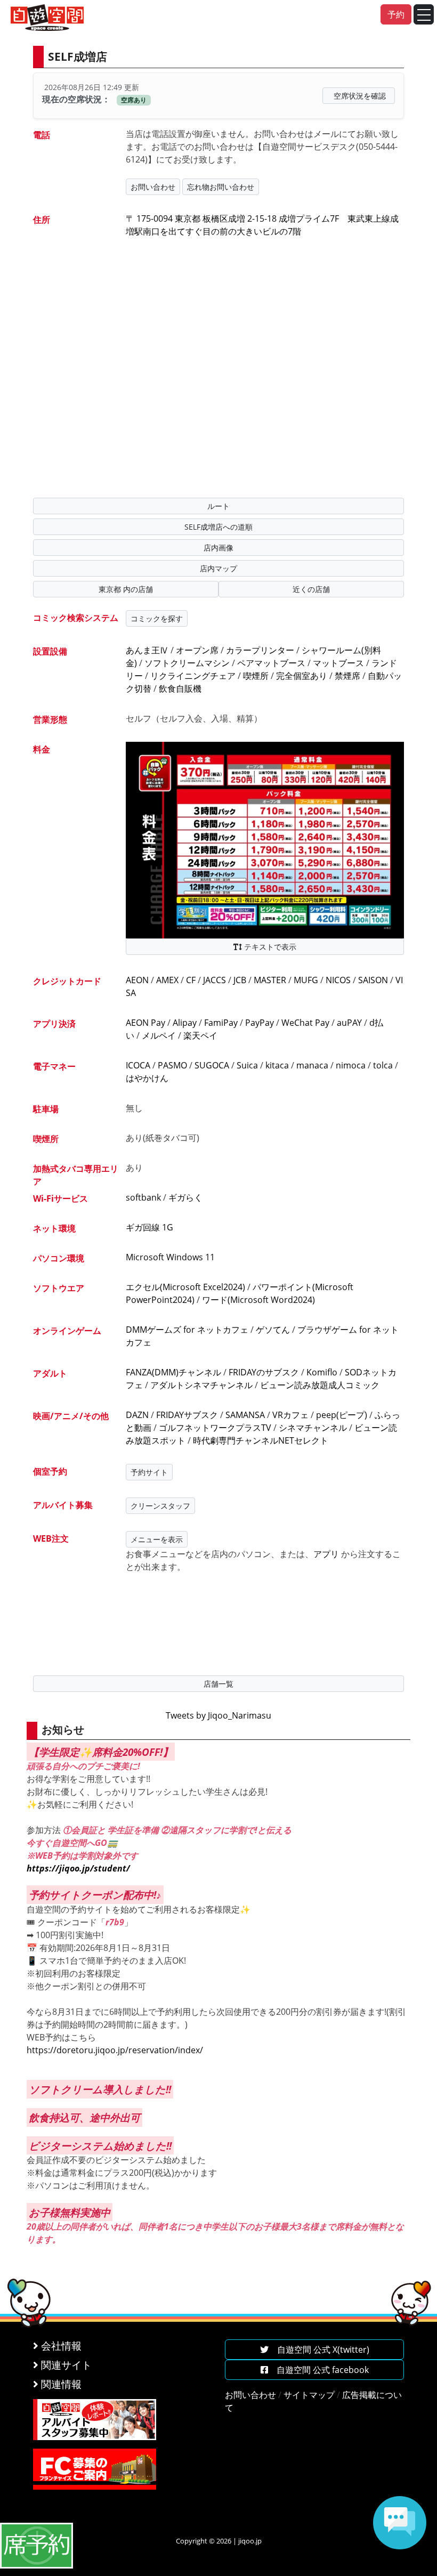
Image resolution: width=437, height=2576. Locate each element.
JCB (240, 980)
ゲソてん (273, 1330)
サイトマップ (309, 2395)
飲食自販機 (180, 688)
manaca (312, 1065)
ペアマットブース (271, 663)
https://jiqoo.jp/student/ (78, 1868)
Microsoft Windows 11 (170, 1257)
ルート (218, 506)
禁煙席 (347, 676)
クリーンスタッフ (160, 1506)
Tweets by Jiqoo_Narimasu (218, 1715)
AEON (137, 980)
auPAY (349, 1023)
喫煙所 (256, 676)
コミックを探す (157, 618)
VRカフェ (290, 1415)
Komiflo (322, 1372)
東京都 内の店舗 (126, 589)
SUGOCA (212, 1065)
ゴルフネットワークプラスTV (215, 1428)
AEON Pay (145, 1023)
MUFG (306, 980)
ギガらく (185, 1197)
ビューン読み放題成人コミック (320, 1385)
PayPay (260, 1023)
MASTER (270, 980)
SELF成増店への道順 (218, 527)
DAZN (137, 1415)
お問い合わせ (153, 187)
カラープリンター (260, 650)
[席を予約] (37, 2545)
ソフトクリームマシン (187, 663)
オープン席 (197, 650)
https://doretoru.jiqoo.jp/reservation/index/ (115, 2050)
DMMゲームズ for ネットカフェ (187, 1330)
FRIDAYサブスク (187, 1415)
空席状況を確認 (360, 96)
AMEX (167, 980)
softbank (143, 1197)
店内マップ (218, 568)
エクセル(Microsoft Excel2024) (185, 1287)
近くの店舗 (311, 589)
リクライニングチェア (193, 676)
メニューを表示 (157, 1539)
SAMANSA (245, 1415)
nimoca (351, 1065)
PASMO (172, 1065)
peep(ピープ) (342, 1415)
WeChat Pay (305, 1023)
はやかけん (147, 1078)
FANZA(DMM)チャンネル (173, 1372)
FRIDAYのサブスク (264, 1372)
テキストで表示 (269, 947)
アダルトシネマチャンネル (201, 1385)
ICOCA (138, 1065)
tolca (383, 1065)
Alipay (185, 1023)
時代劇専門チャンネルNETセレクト (261, 1440)
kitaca (277, 1065)
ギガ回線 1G (149, 1227)
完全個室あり (302, 676)
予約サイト (149, 1472)
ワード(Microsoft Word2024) (258, 1300)
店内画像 (218, 548)
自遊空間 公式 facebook (318, 2370)
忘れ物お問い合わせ (221, 187)
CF (191, 980)
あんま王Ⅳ (147, 650)
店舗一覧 (218, 1684)
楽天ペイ (200, 1035)
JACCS (215, 980)
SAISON (373, 980)
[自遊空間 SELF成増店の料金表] (265, 839)
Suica (247, 1065)
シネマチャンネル (313, 1428)
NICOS (338, 980)
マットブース (338, 663)
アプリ (326, 1554)
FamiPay (221, 1023)
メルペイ (159, 1035)
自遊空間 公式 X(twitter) (319, 2350)
